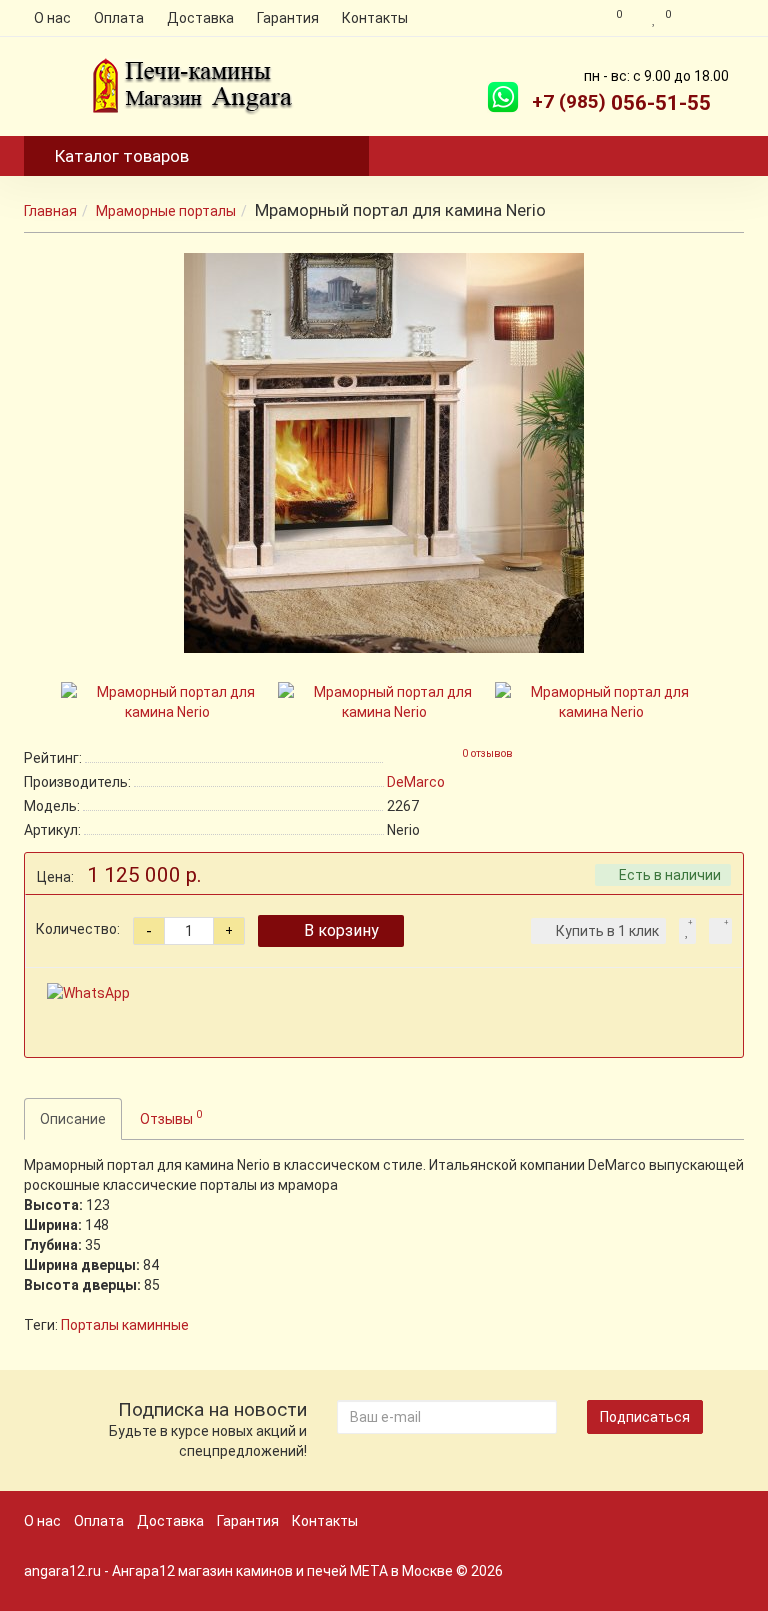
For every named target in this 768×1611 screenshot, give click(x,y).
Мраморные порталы (166, 211)
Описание (73, 1119)
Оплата (119, 18)
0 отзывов (487, 753)
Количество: (78, 929)
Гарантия (288, 18)
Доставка (200, 18)
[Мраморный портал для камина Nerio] (384, 453)
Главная (50, 211)
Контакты (375, 18)
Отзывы (171, 1117)
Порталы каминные (125, 1325)
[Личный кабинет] (712, 18)
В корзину (341, 930)
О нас (52, 18)
